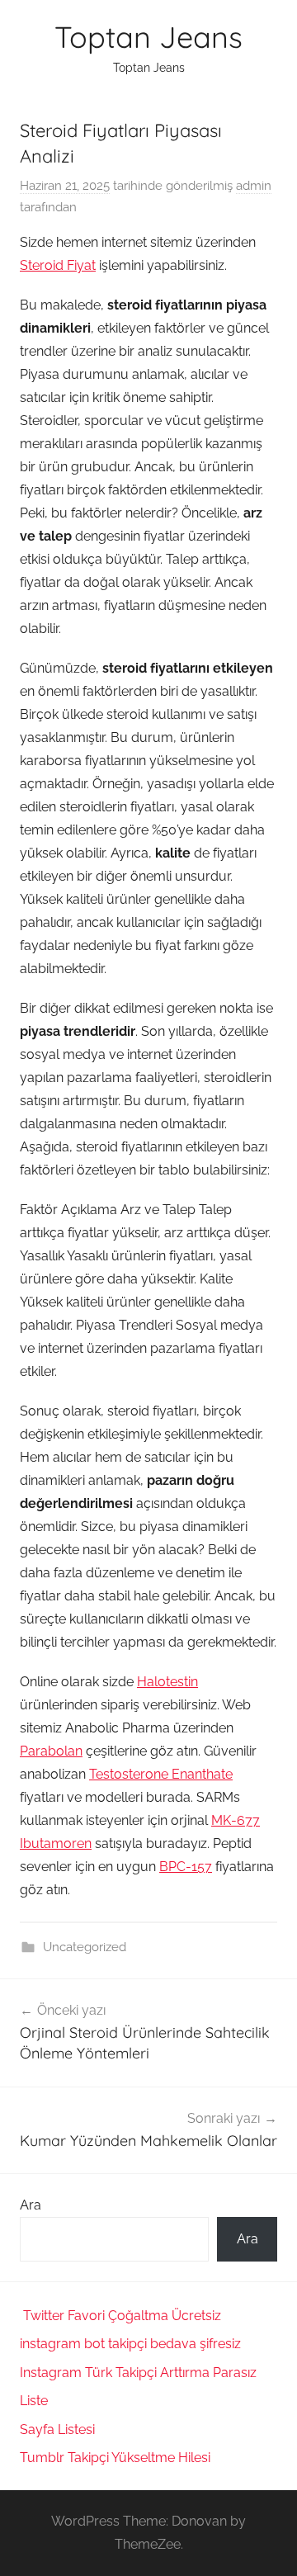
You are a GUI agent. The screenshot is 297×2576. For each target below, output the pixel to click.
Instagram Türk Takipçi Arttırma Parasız (138, 2373)
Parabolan (51, 1751)
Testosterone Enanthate (161, 1774)
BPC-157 (186, 1867)
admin (254, 186)
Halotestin (167, 1682)
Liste (34, 2401)
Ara (31, 2205)
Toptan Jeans (148, 37)
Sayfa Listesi (57, 2429)
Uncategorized (85, 1947)
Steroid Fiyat (58, 265)
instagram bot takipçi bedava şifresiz (130, 2344)
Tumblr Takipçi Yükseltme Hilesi (115, 2458)
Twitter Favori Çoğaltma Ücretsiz (122, 2316)
